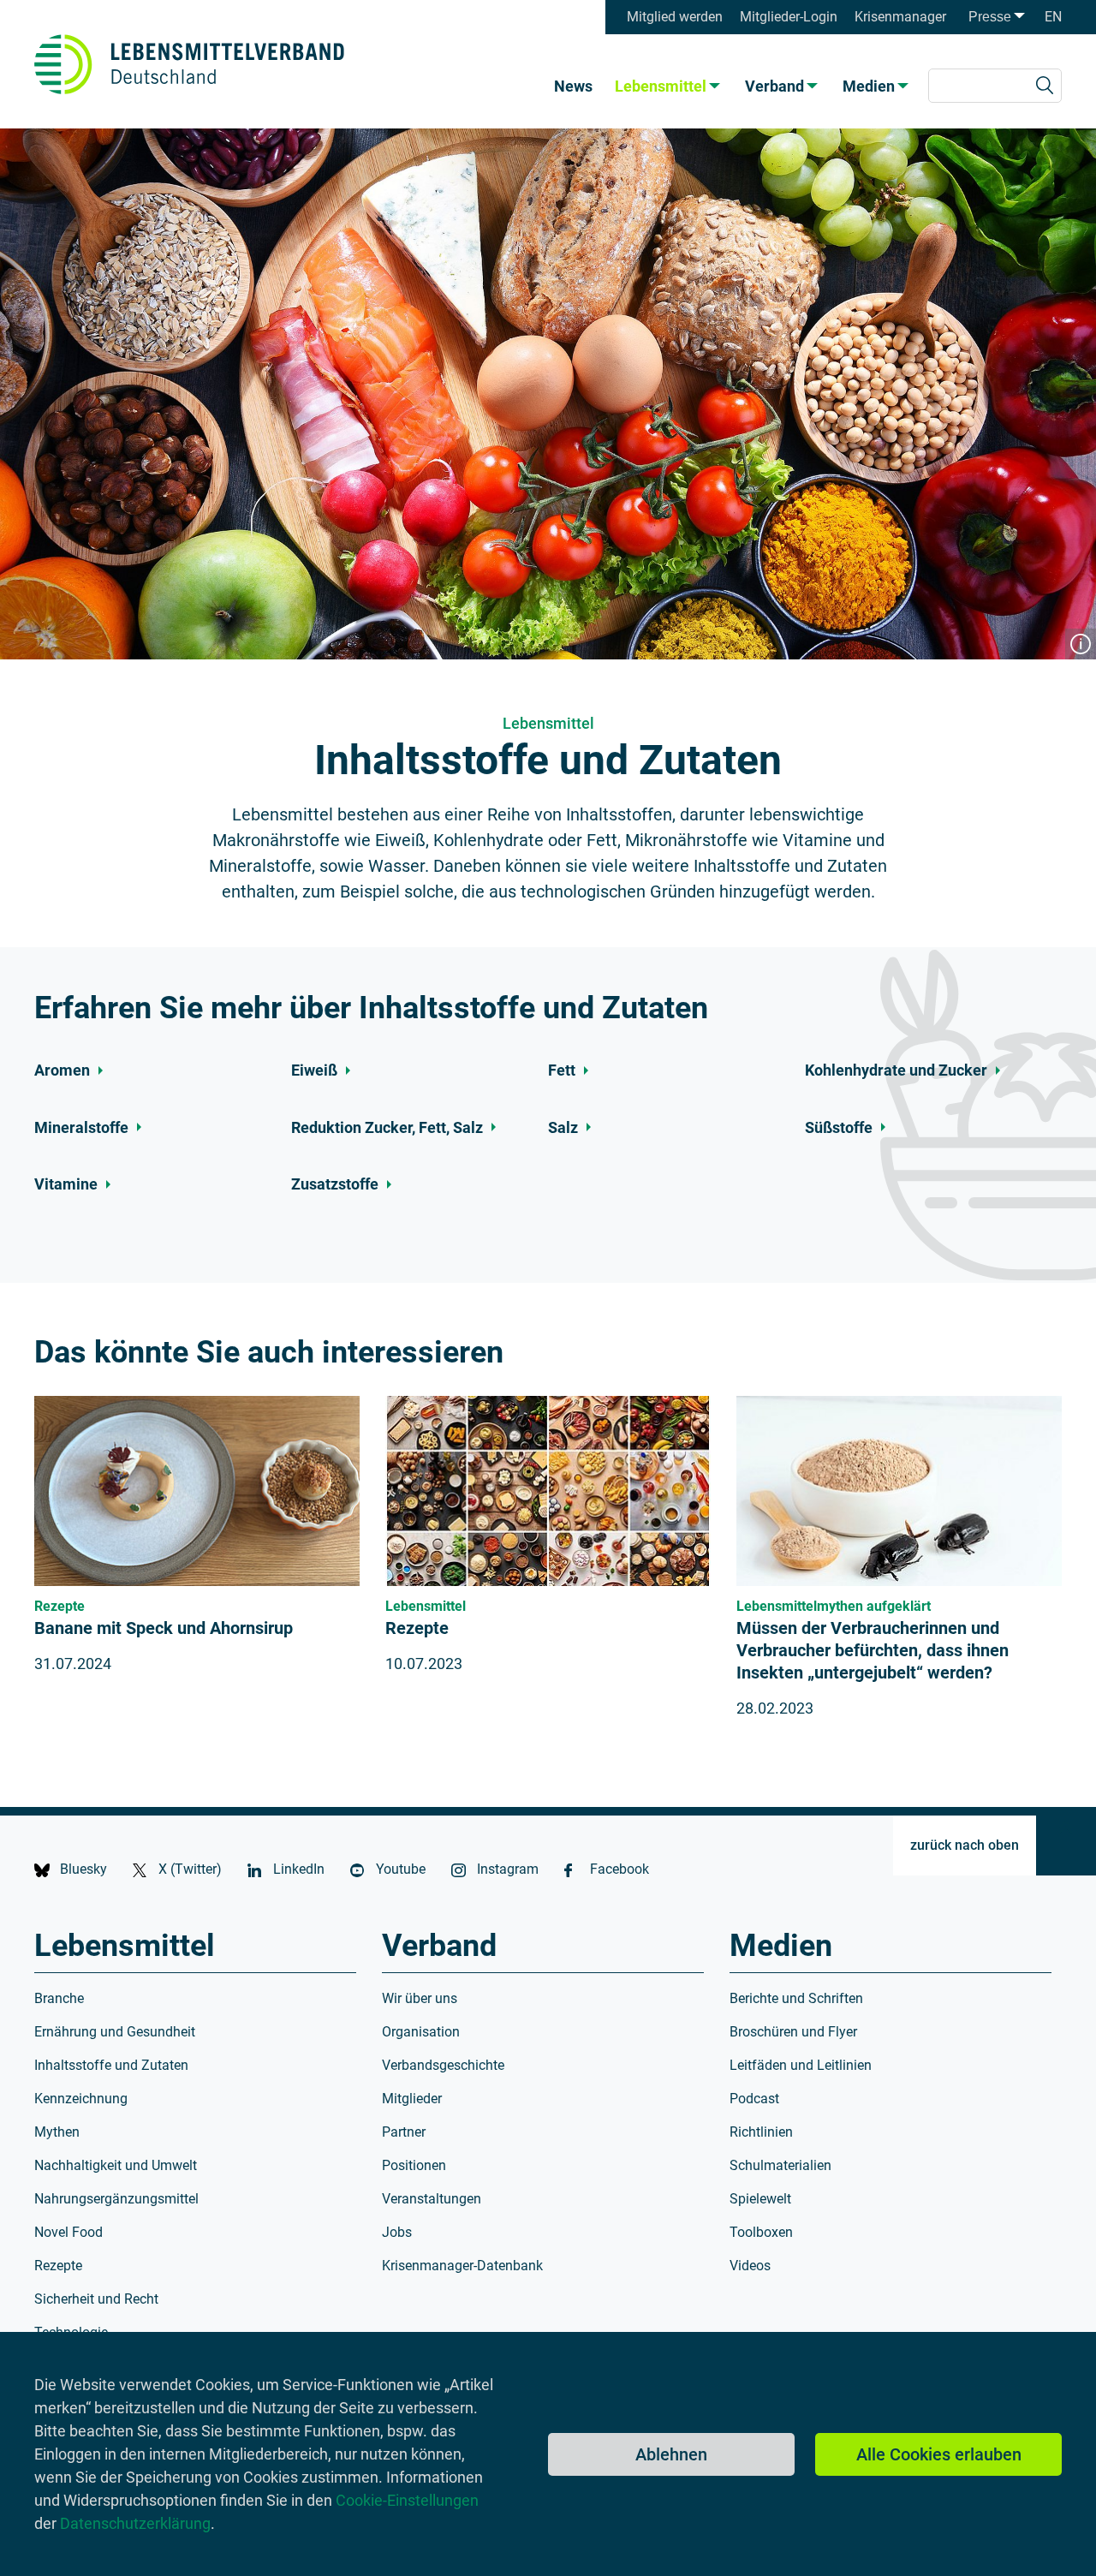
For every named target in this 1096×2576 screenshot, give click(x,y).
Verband (774, 86)
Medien (869, 86)
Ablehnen (671, 2454)
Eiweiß (314, 1070)
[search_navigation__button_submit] (1045, 86)
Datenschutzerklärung (135, 2523)
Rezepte (417, 1628)
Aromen (62, 1070)
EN (1053, 17)
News (573, 86)
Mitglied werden (675, 17)
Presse (990, 17)
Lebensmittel (661, 86)
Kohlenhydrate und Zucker (896, 1070)
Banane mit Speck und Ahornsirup (164, 1628)
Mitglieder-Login (789, 17)
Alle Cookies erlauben (939, 2454)
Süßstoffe (839, 1128)
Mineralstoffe (81, 1128)
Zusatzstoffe (335, 1184)
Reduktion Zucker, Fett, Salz (387, 1128)
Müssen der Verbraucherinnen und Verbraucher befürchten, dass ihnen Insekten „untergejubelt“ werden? (873, 1650)
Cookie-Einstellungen (407, 2500)
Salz (563, 1128)
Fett (562, 1070)
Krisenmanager (900, 17)
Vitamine (66, 1184)
